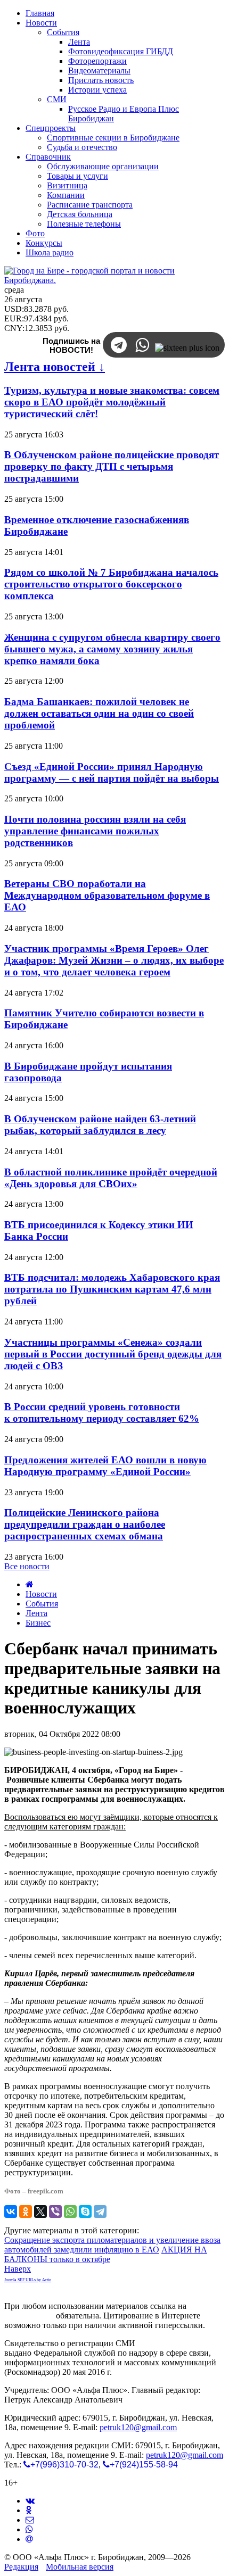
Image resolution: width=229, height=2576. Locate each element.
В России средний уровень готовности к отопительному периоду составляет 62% (102, 1413)
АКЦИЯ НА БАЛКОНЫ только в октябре (106, 2254)
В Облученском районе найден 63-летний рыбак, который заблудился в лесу (100, 1125)
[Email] (29, 2539)
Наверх (18, 2269)
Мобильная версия (80, 2567)
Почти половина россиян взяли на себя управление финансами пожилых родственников (95, 831)
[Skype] (85, 2211)
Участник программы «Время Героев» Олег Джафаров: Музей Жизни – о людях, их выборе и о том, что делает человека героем (114, 960)
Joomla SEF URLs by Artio (28, 2280)
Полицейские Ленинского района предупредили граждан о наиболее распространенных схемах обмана (85, 1524)
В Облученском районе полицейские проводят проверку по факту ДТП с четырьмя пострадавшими (112, 466)
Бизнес (38, 1623)
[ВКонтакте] (11, 2211)
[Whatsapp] (29, 2529)
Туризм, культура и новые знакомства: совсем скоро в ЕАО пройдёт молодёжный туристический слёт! (112, 402)
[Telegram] (100, 2211)
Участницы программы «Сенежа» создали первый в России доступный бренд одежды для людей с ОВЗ (113, 1354)
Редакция (21, 2567)
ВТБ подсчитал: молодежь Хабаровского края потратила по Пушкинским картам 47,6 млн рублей (112, 1289)
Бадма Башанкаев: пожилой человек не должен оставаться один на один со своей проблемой (99, 713)
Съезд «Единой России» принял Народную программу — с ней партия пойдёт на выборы (112, 772)
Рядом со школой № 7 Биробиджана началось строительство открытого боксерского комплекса (111, 584)
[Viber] (55, 2211)
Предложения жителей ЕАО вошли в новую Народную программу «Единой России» (105, 1466)
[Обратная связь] (30, 2520)
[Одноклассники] (26, 2211)
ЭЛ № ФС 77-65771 (173, 2343)
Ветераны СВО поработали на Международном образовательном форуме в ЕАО (107, 895)
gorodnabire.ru (29, 2316)
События (42, 1604)
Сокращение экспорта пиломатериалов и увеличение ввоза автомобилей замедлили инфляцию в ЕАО (112, 2245)
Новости (41, 1594)
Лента (36, 1613)
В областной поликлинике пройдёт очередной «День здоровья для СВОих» (111, 1178)
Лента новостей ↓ (55, 367)
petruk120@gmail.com (138, 2427)
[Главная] (30, 1584)
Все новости (27, 1566)
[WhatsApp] (70, 2211)
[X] (40, 2211)
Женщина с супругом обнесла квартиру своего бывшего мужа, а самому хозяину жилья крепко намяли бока (112, 649)
